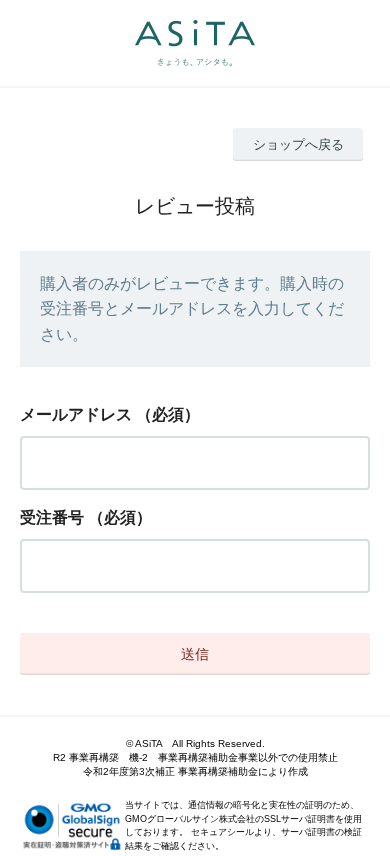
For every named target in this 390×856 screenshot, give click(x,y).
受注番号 (52, 517)
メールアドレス (76, 414)
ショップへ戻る (298, 144)
